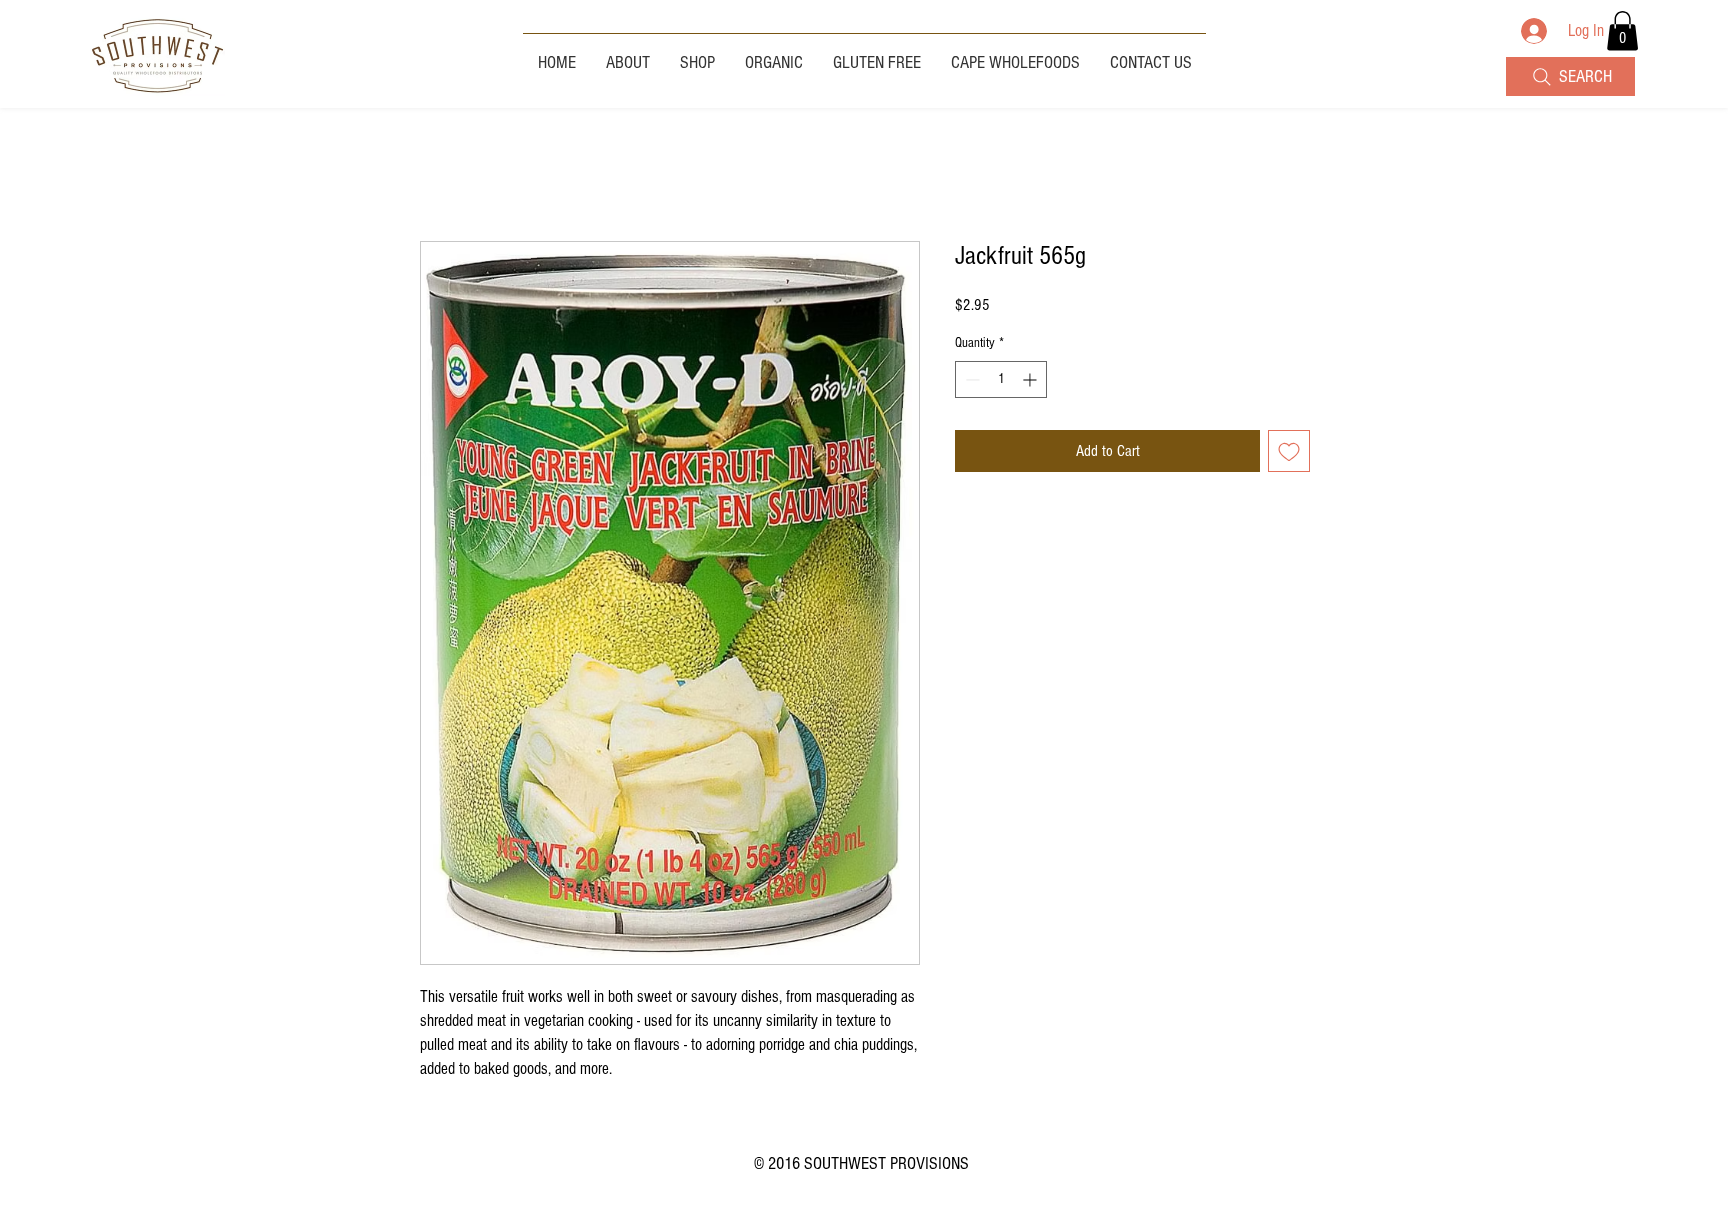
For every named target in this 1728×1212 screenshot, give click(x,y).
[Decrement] (970, 379)
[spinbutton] (1001, 379)
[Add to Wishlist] (1289, 451)
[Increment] (1031, 379)
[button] (1622, 30)
